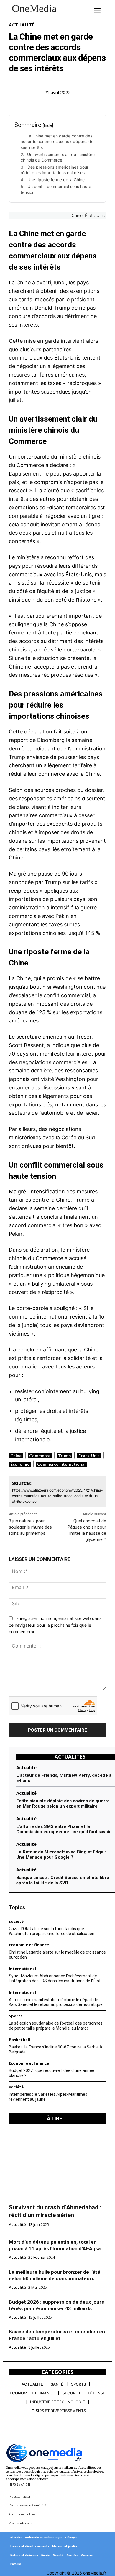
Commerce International (61, 1464)
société (16, 2087)
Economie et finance (29, 1945)
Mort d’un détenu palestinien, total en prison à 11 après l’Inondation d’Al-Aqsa (55, 2245)
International (22, 1969)
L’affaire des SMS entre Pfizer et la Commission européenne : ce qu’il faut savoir (64, 1829)
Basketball (19, 2040)
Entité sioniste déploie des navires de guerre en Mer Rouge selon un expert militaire (63, 1803)
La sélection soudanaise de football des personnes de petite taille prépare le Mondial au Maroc (56, 2026)
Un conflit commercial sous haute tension (56, 189)
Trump (64, 1456)
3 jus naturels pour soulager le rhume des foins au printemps (30, 1527)
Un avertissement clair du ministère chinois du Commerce (58, 157)
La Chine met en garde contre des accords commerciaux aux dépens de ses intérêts (57, 142)
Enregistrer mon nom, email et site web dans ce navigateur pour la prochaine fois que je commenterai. (55, 1625)
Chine (16, 1456)
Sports (16, 2016)
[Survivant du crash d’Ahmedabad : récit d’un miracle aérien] (57, 2164)
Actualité (22, 25)
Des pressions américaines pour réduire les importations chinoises (55, 170)
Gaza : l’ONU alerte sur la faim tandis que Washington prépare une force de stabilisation (52, 1931)
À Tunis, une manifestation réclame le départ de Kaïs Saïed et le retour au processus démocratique (56, 2002)
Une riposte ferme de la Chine (56, 180)
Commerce (40, 1456)
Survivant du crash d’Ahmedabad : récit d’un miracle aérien (55, 2211)
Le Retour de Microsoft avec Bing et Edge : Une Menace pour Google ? (61, 1855)
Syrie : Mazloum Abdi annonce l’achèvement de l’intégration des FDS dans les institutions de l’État (55, 1978)
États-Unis (89, 1456)
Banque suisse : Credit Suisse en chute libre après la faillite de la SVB (63, 1880)
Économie (20, 1464)
